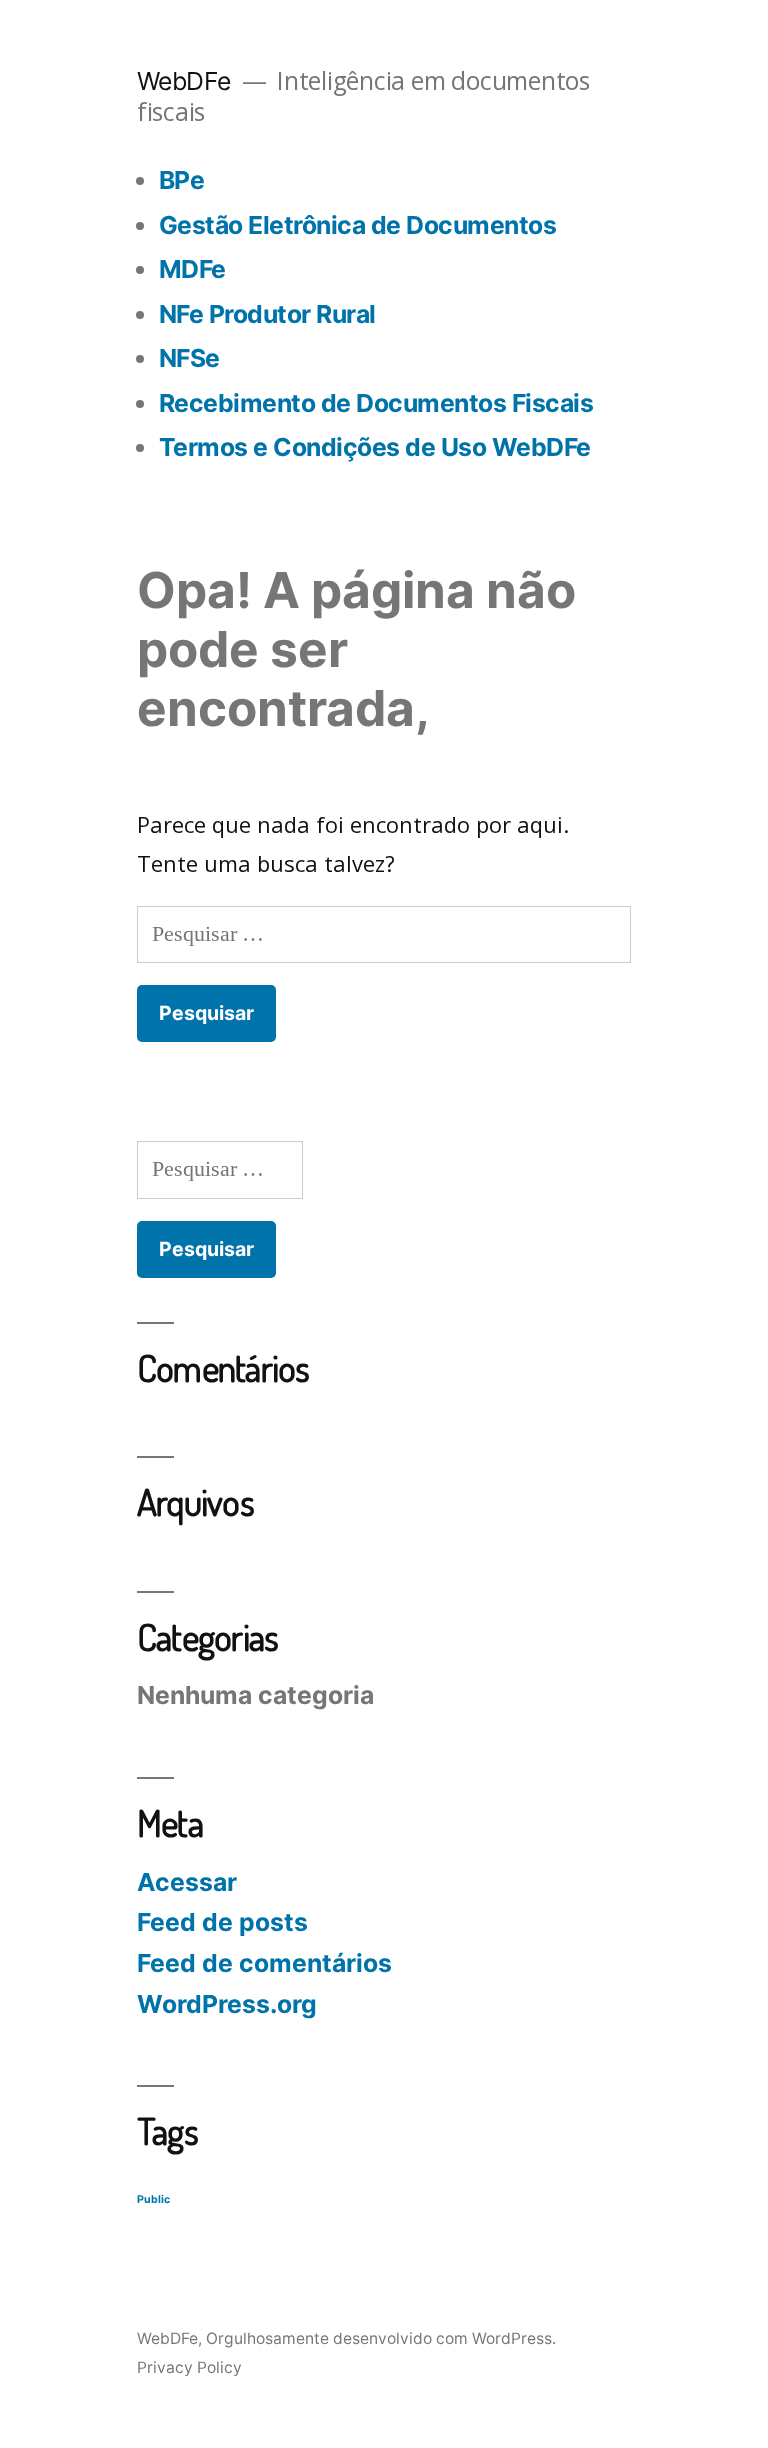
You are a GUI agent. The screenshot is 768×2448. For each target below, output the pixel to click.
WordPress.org (227, 2004)
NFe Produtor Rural (267, 314)
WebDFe (184, 81)
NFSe (189, 358)
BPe (182, 180)
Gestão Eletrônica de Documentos (358, 225)
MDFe (192, 269)
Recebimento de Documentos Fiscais (376, 403)
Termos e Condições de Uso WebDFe (375, 447)
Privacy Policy (189, 2367)
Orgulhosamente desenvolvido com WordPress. (381, 2338)
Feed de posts (222, 1922)
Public (153, 2199)
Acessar (187, 1882)
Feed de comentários (264, 1963)
